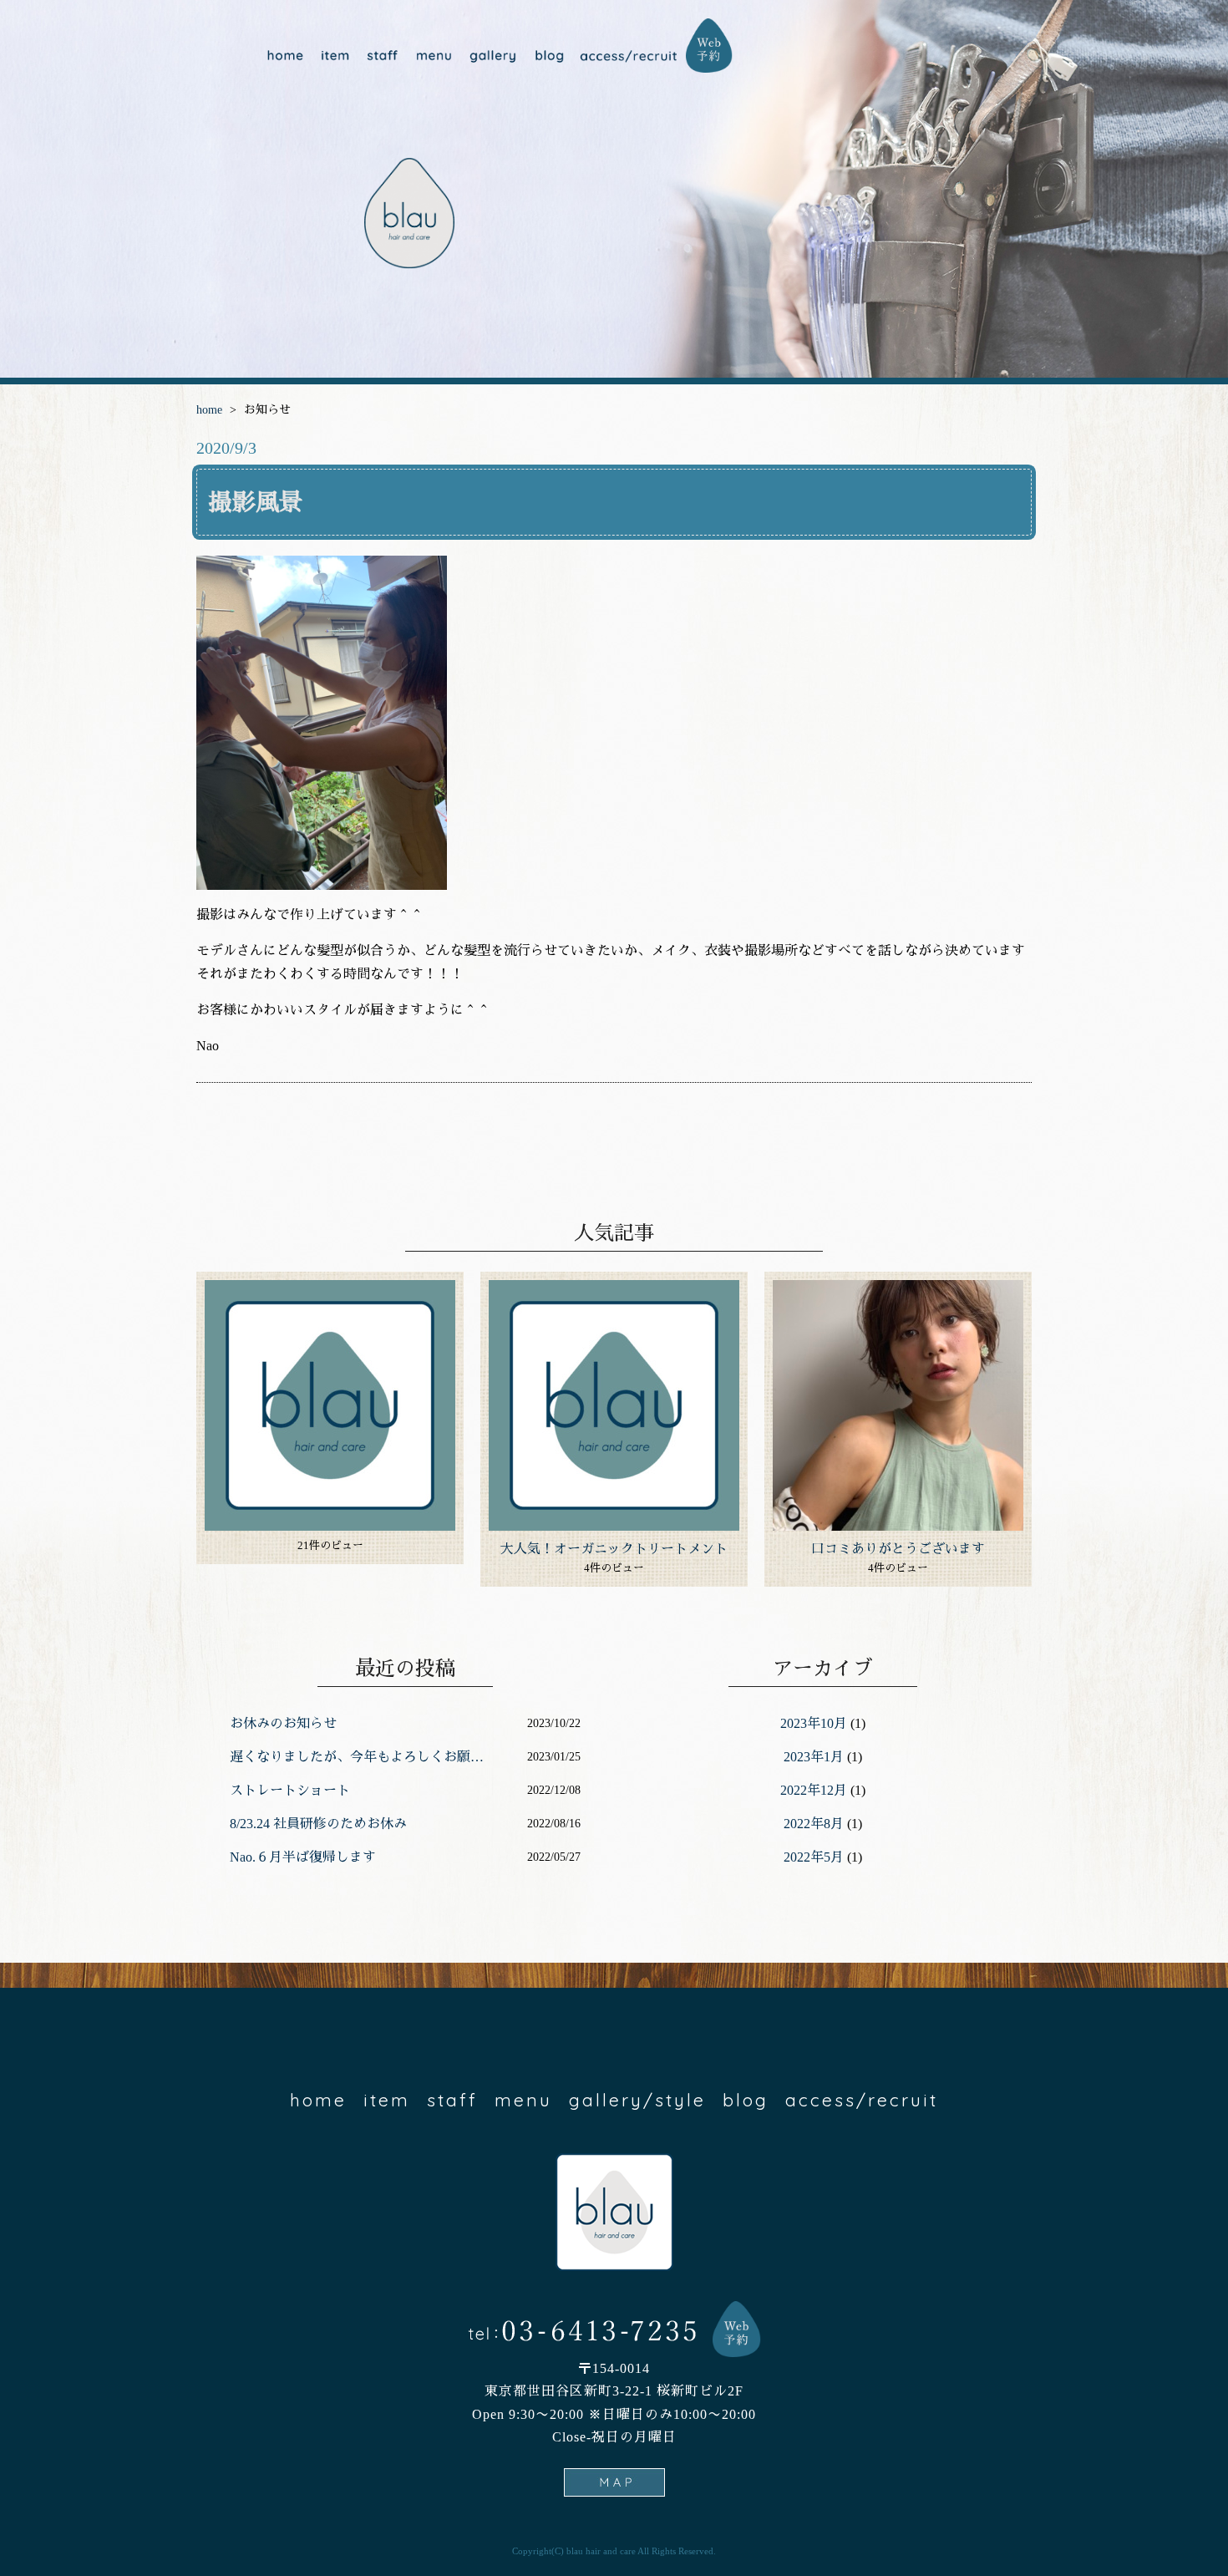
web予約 (709, 46)
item (335, 56)
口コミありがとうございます (898, 1549)
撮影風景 (256, 503)
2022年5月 (814, 1857)
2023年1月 (814, 1757)
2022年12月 (814, 1790)
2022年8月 (814, 1824)
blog (548, 56)
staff (382, 56)
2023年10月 (814, 1723)
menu (433, 56)
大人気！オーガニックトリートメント (614, 1549)
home (285, 56)
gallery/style (491, 56)
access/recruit (629, 56)
